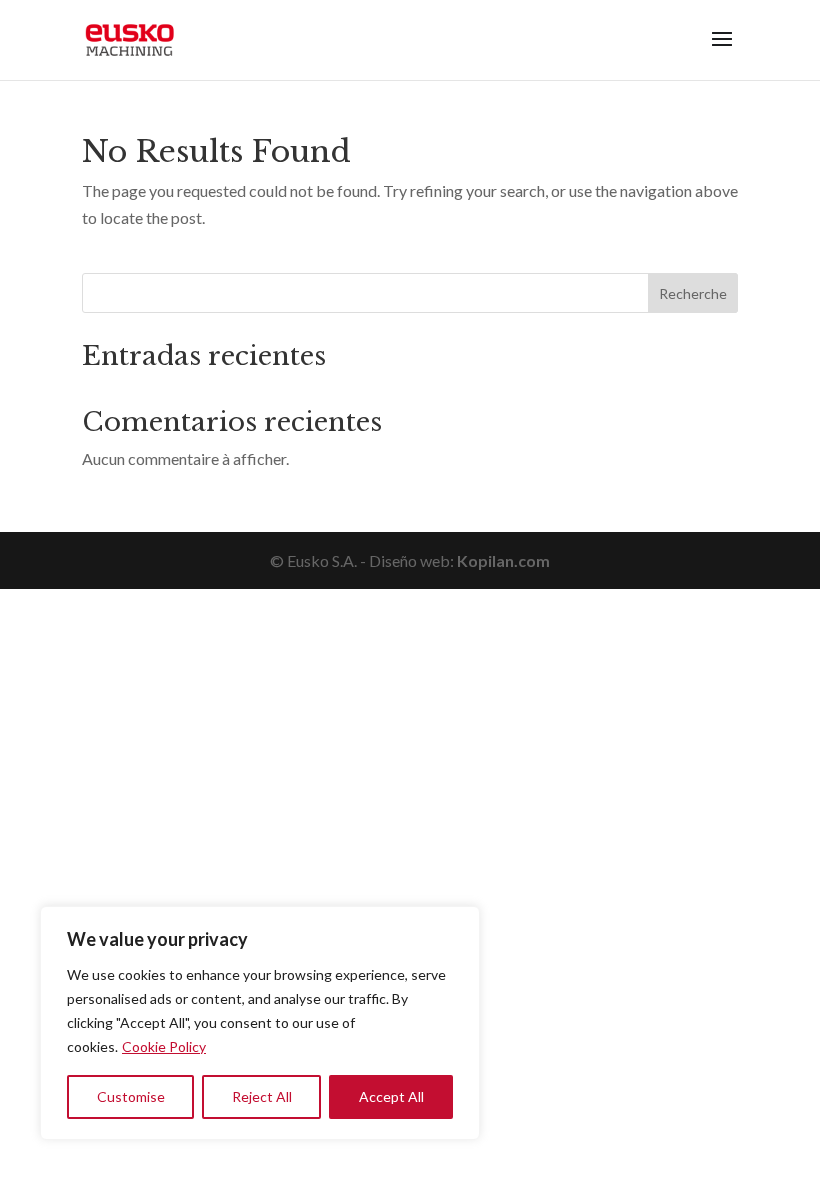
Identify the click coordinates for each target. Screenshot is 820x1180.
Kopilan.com (503, 560)
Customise (131, 1096)
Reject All (262, 1096)
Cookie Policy (164, 1046)
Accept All (391, 1096)
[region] (260, 1023)
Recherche (693, 293)
